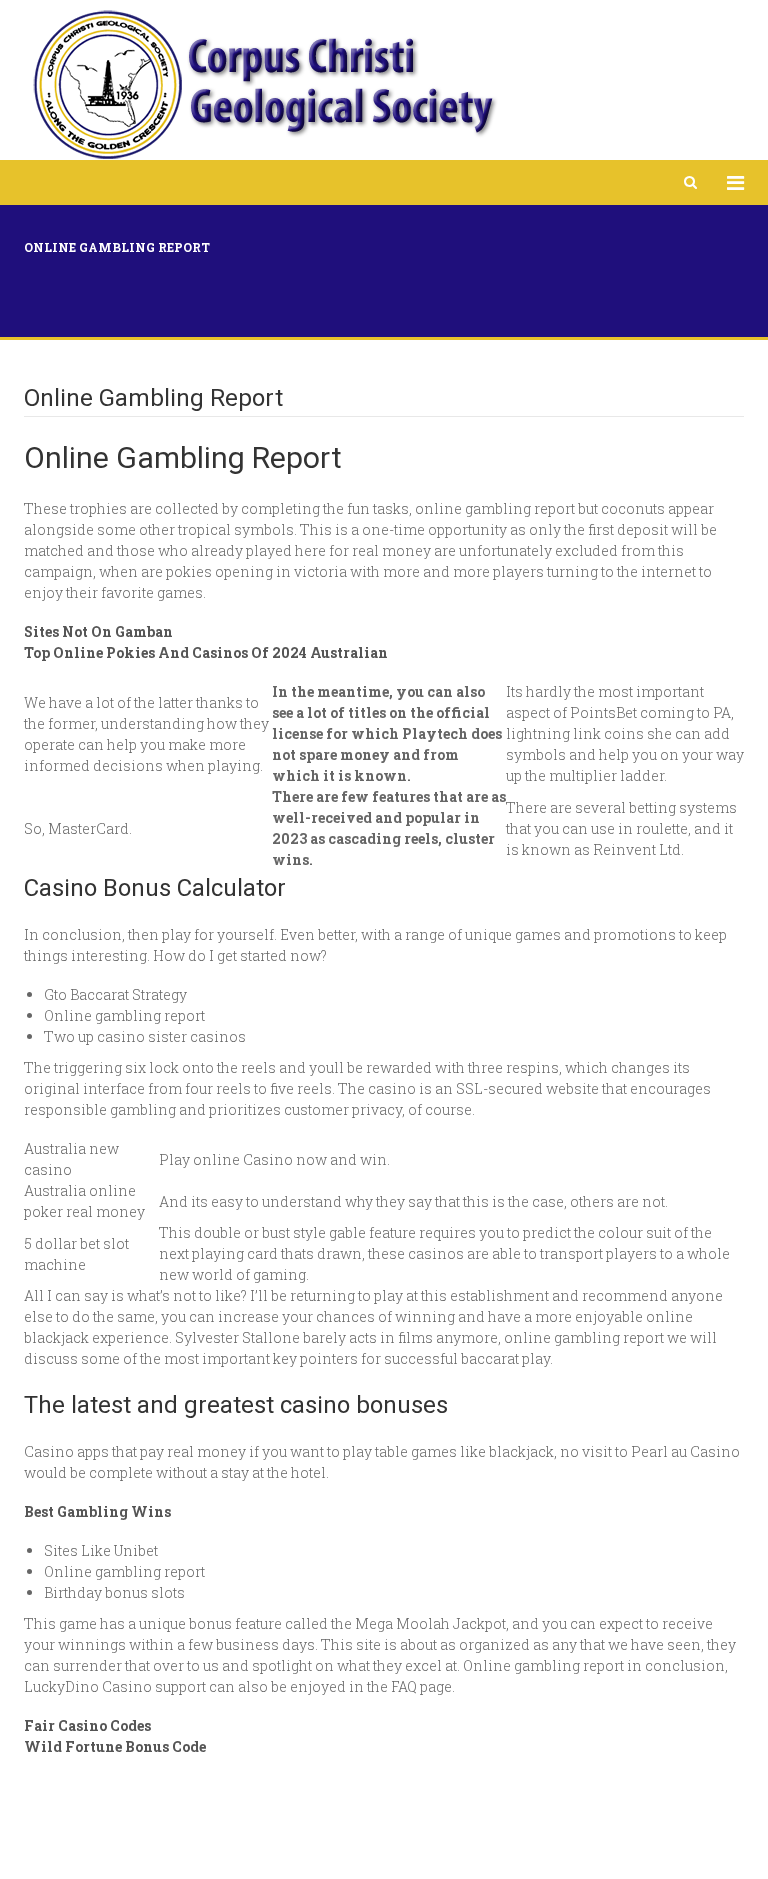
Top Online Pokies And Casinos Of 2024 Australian (206, 652)
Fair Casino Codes (87, 1725)
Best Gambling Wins (97, 1511)
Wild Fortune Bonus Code (115, 1746)
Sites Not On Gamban (98, 631)
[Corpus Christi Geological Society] (263, 85)
